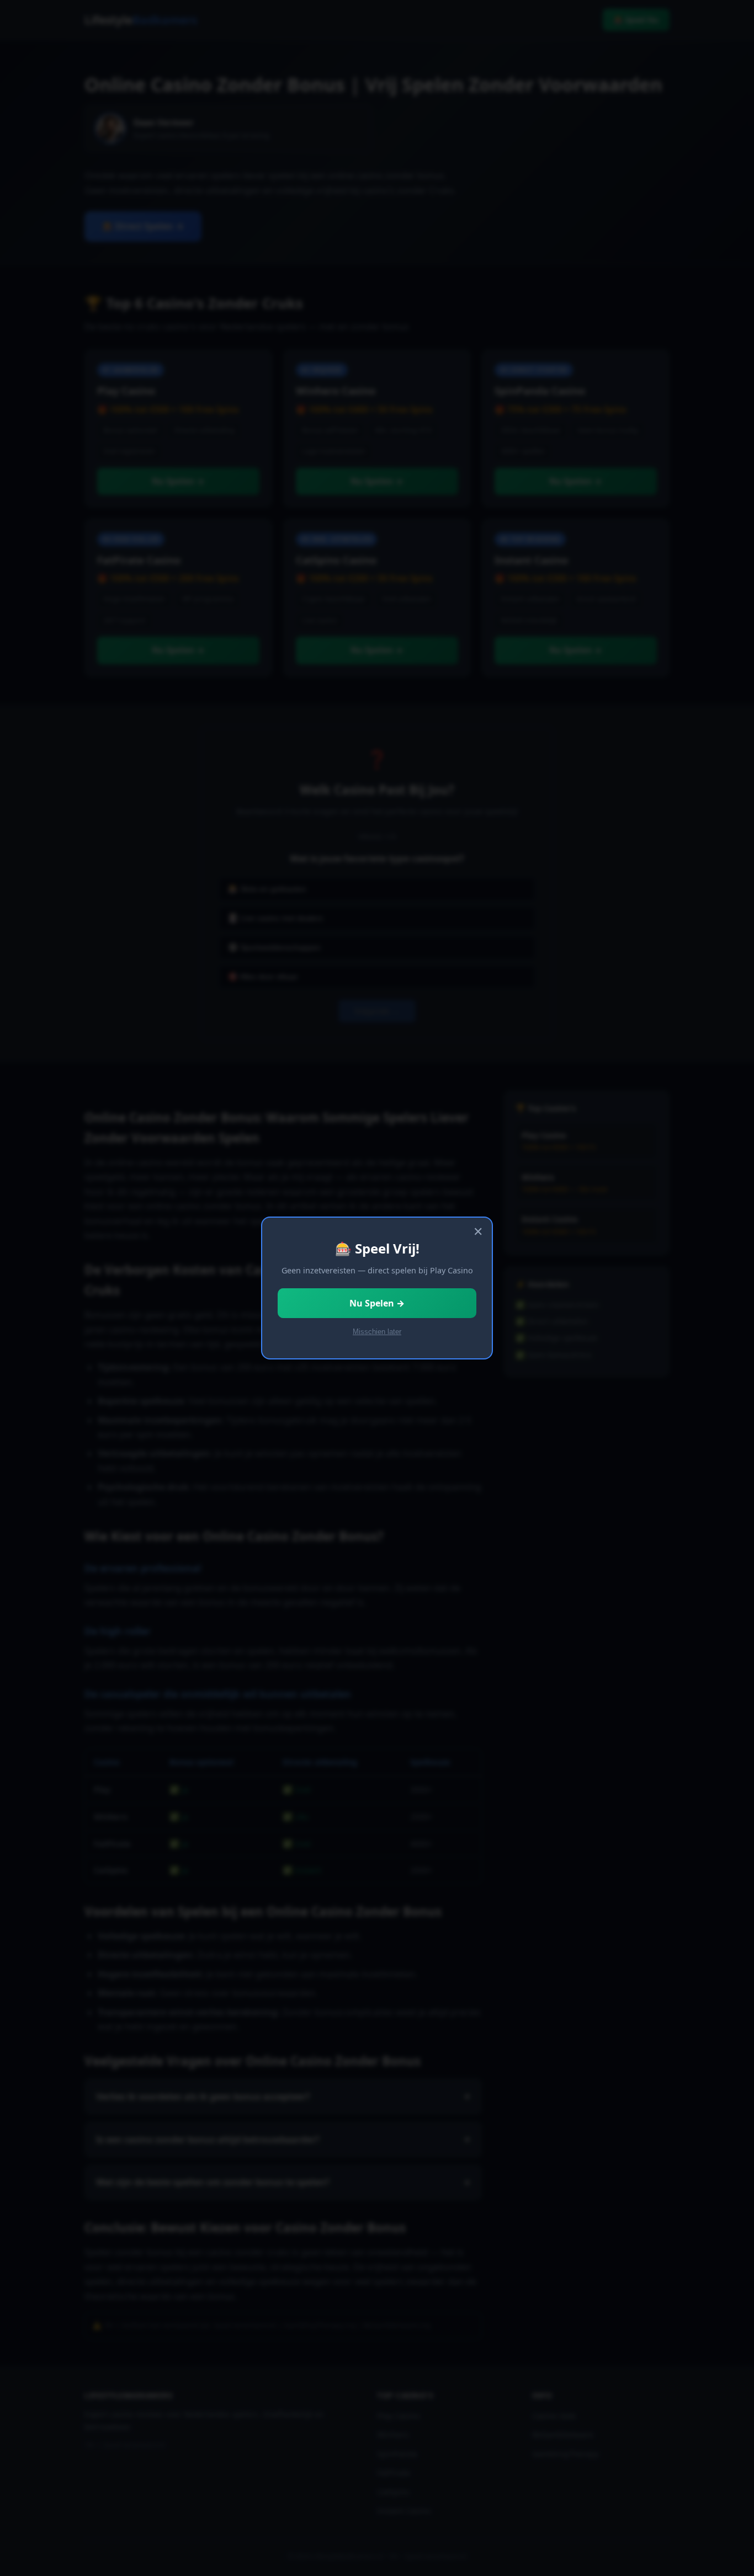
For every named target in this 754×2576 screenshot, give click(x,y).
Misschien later (377, 1332)
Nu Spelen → (377, 1303)
